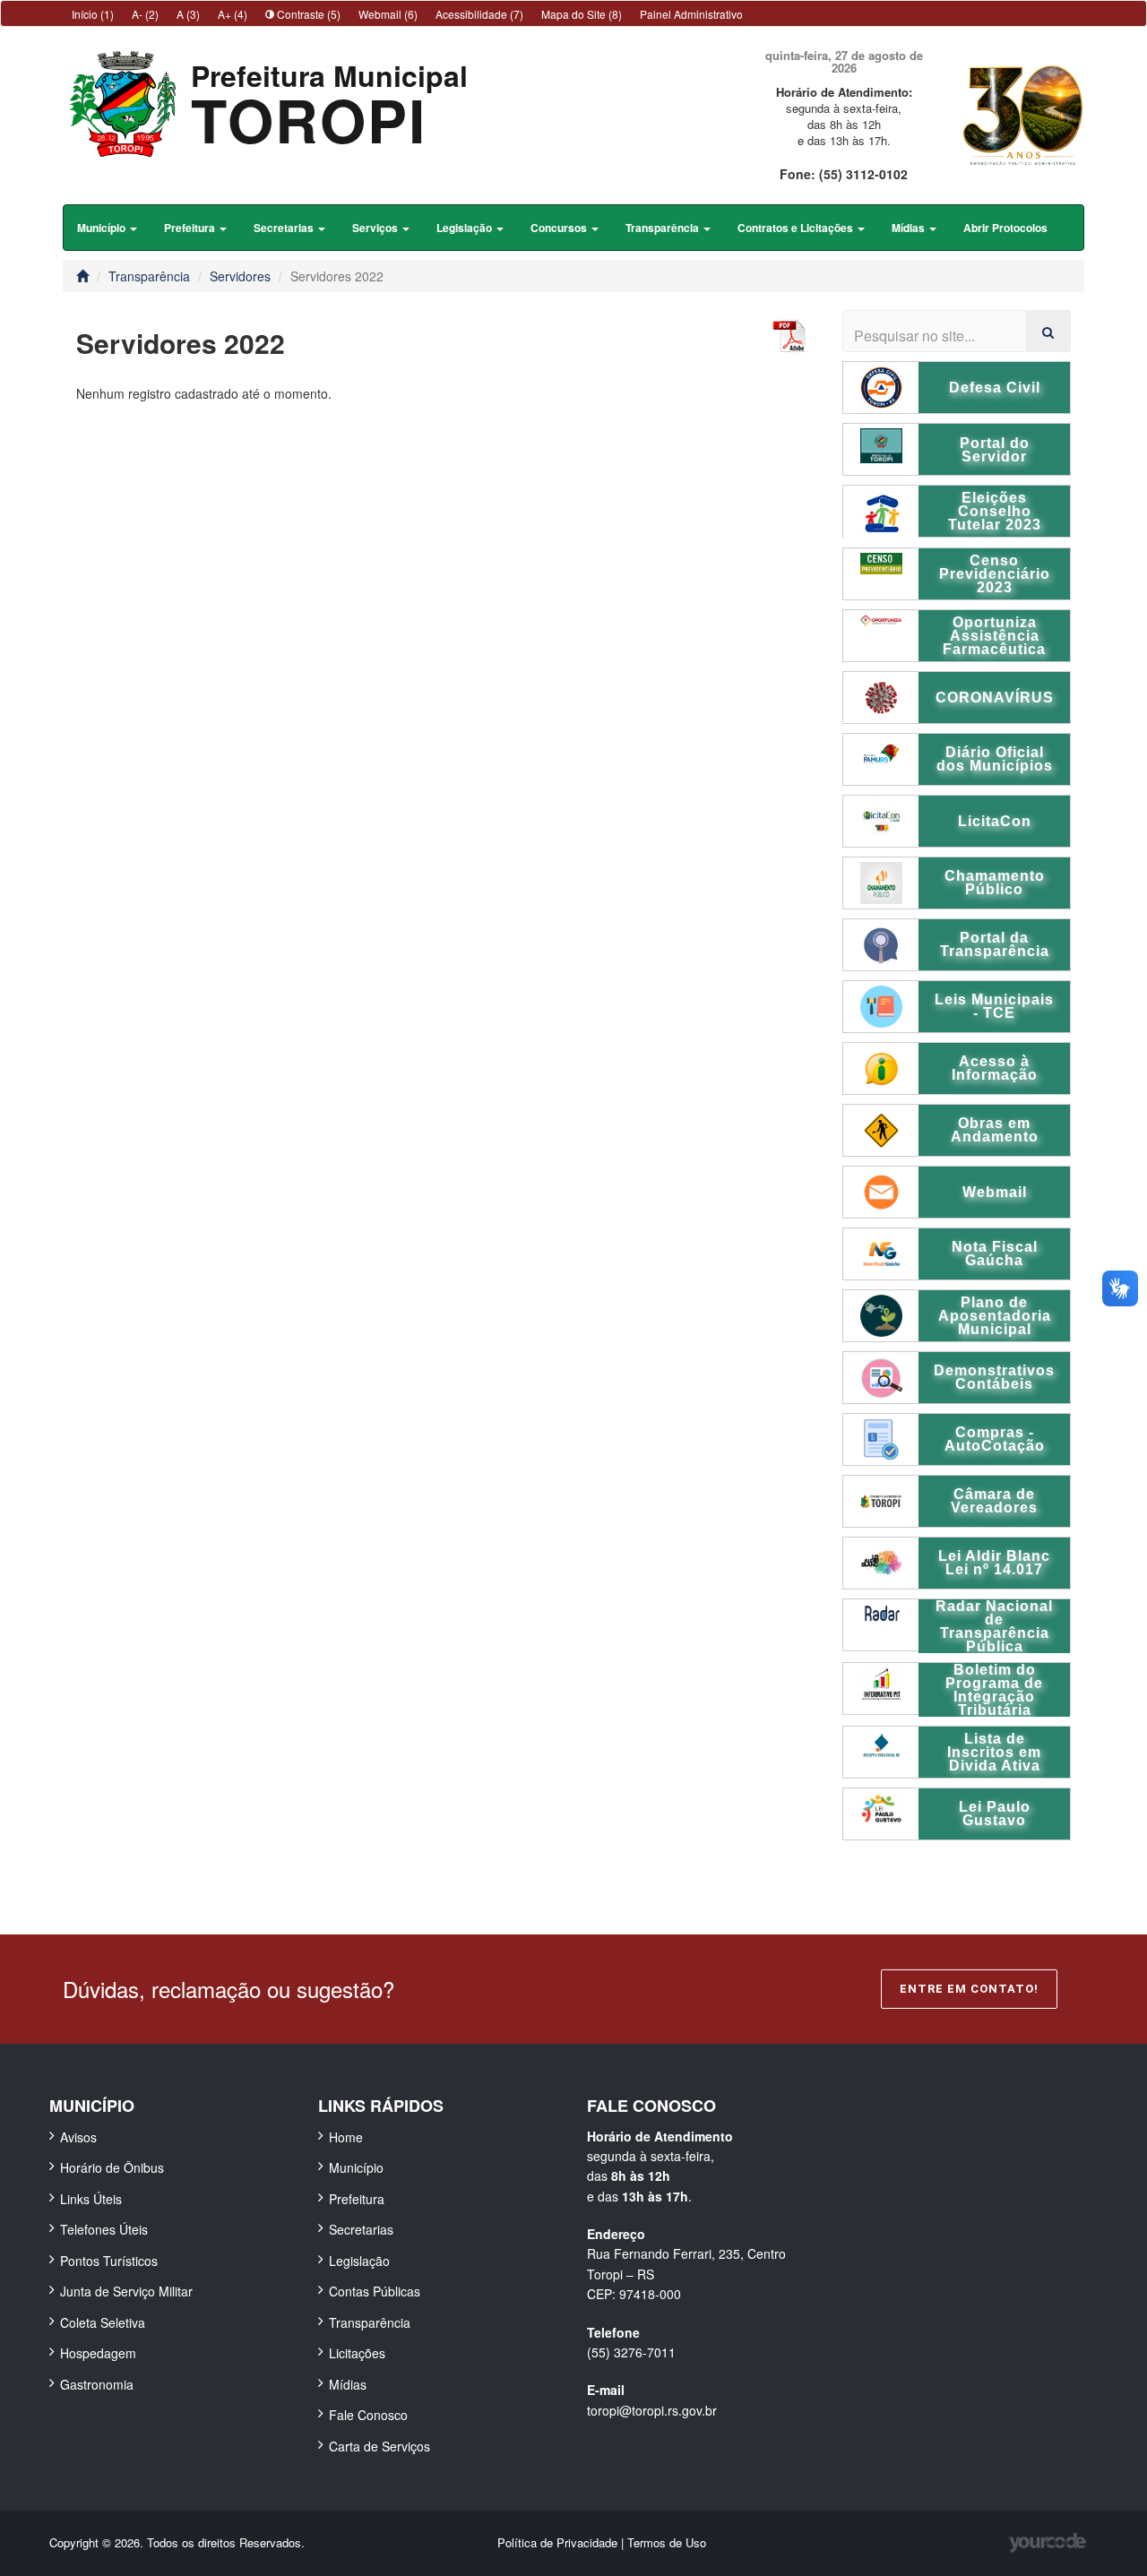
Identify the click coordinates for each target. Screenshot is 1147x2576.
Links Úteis (91, 2199)
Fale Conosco (368, 2415)
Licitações (357, 2353)
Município (356, 2167)
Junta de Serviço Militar (126, 2291)
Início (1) (93, 14)
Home (346, 2137)
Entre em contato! (969, 1989)
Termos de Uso (667, 2542)
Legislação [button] (466, 228)
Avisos (78, 2137)
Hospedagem (98, 2353)
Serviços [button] (376, 228)
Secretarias (361, 2229)
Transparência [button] (664, 228)
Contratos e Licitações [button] (797, 228)
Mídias (348, 2384)
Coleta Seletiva (103, 2322)
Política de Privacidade (559, 2542)
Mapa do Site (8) (582, 14)
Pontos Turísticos (109, 2261)
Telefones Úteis (104, 2229)
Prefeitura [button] (191, 228)
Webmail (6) (388, 14)
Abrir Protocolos (1005, 228)
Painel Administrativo (691, 14)
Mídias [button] (910, 228)
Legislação (359, 2261)
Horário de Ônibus (112, 2167)
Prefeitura (357, 2199)
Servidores (240, 276)
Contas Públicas (375, 2291)
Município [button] (103, 228)
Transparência (149, 276)
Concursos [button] (560, 228)
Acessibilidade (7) (479, 14)
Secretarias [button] (285, 228)
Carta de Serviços (379, 2446)
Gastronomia (97, 2384)
